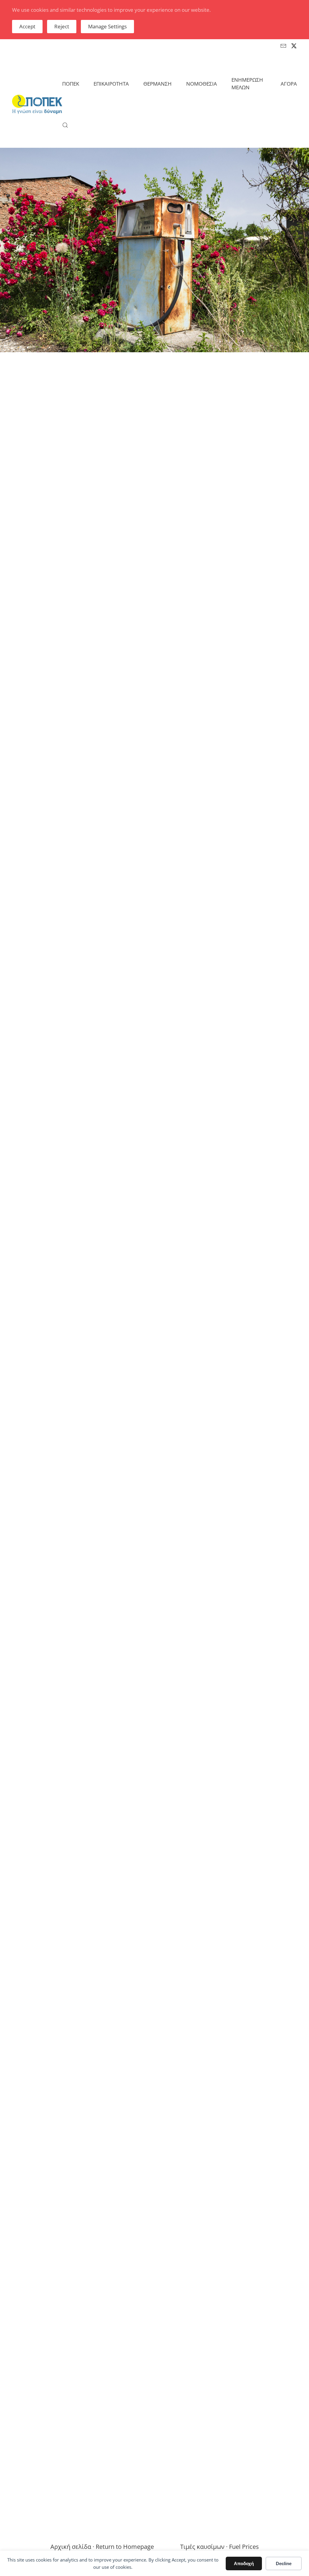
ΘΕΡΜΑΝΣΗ (158, 84)
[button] (65, 125)
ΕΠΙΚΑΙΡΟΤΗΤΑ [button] (111, 84)
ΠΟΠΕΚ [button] (71, 84)
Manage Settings (107, 26)
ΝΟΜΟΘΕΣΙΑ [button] (202, 84)
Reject (62, 26)
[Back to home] (37, 104)
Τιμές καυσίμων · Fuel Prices (220, 2547)
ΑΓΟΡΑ (289, 84)
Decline (284, 2563)
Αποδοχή (244, 2563)
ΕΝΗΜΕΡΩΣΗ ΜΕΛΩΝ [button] (247, 84)
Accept (27, 26)
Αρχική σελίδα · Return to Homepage (102, 2547)
